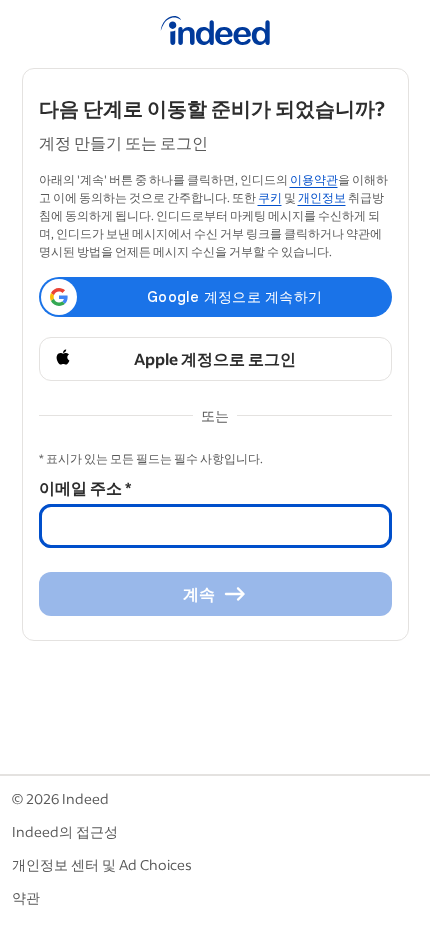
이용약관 (314, 179)
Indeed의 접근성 (65, 831)
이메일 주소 (85, 487)
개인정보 (322, 197)
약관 (26, 897)
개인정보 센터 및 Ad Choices (102, 864)
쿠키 (270, 197)
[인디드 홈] (215, 34)
